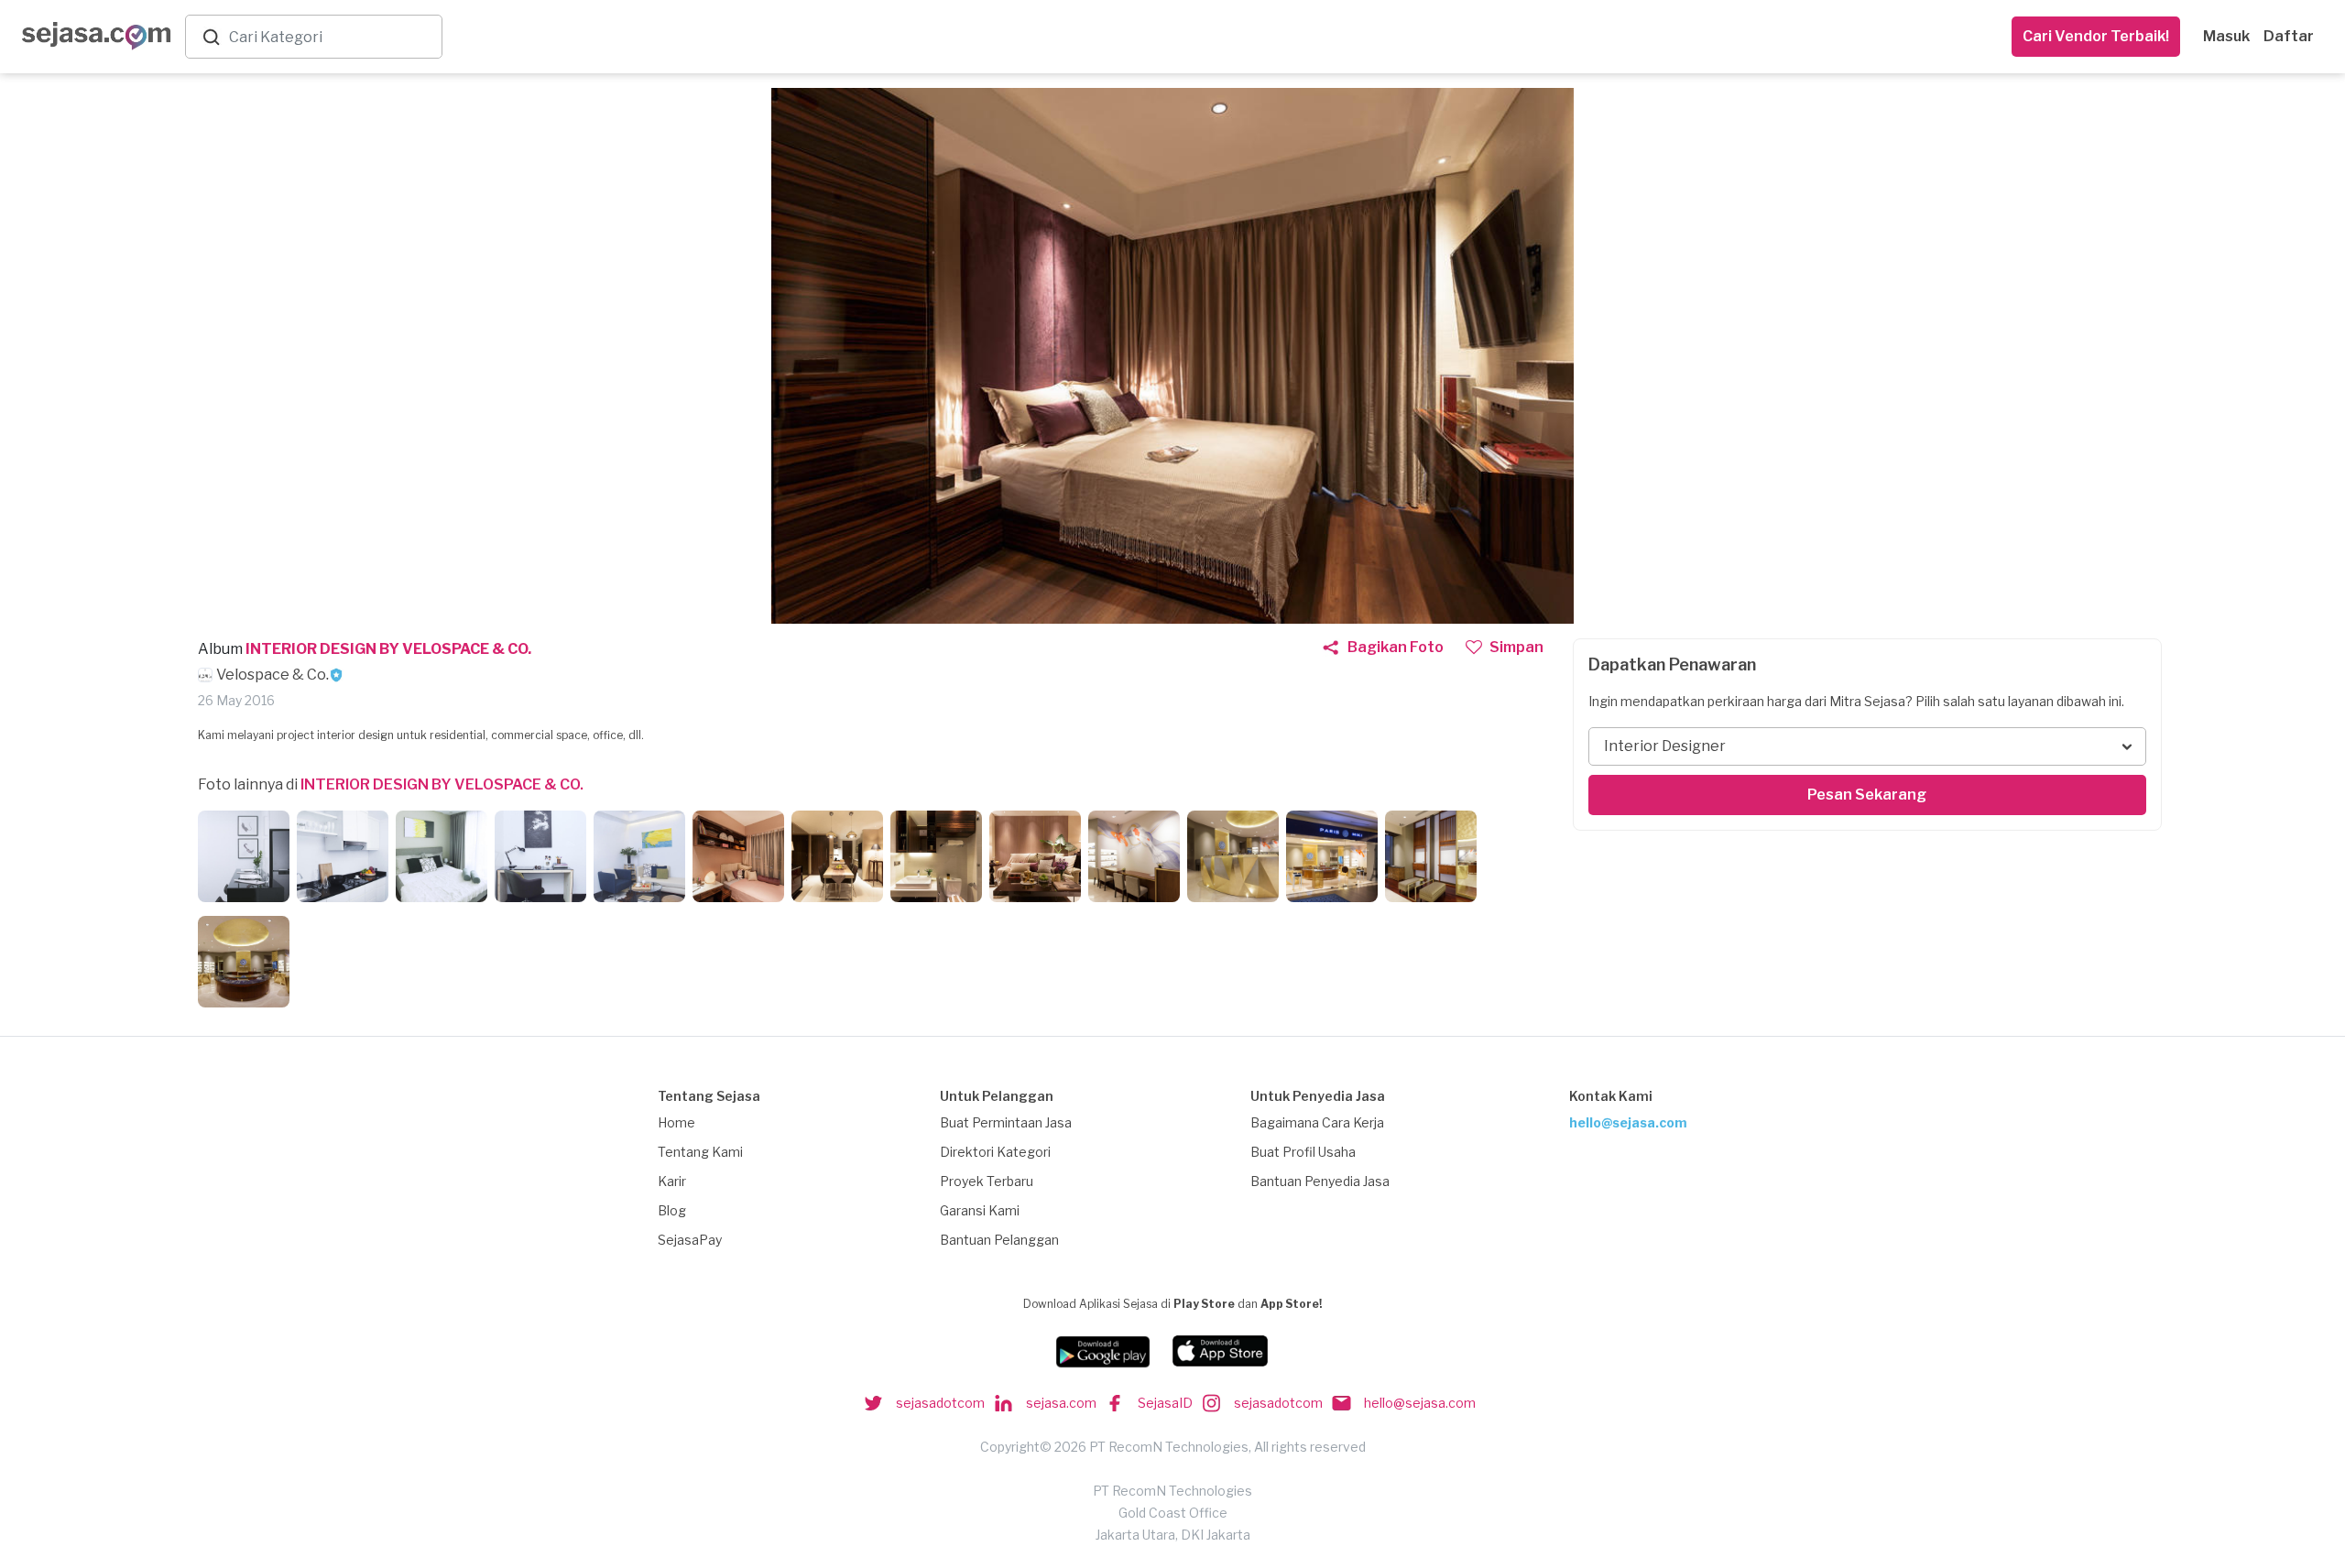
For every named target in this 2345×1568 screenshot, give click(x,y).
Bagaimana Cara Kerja (1317, 1122)
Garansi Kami (980, 1210)
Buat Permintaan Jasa (1006, 1122)
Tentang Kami (700, 1152)
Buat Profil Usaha (1303, 1152)
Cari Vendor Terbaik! (2096, 36)
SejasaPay (690, 1240)
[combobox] (332, 37)
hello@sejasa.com (1628, 1122)
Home (676, 1122)
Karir (672, 1181)
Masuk (2226, 36)
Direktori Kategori (995, 1152)
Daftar (2289, 36)
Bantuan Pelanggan (999, 1240)
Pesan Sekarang (1867, 795)
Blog (672, 1210)
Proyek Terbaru (987, 1181)
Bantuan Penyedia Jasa (1320, 1181)
